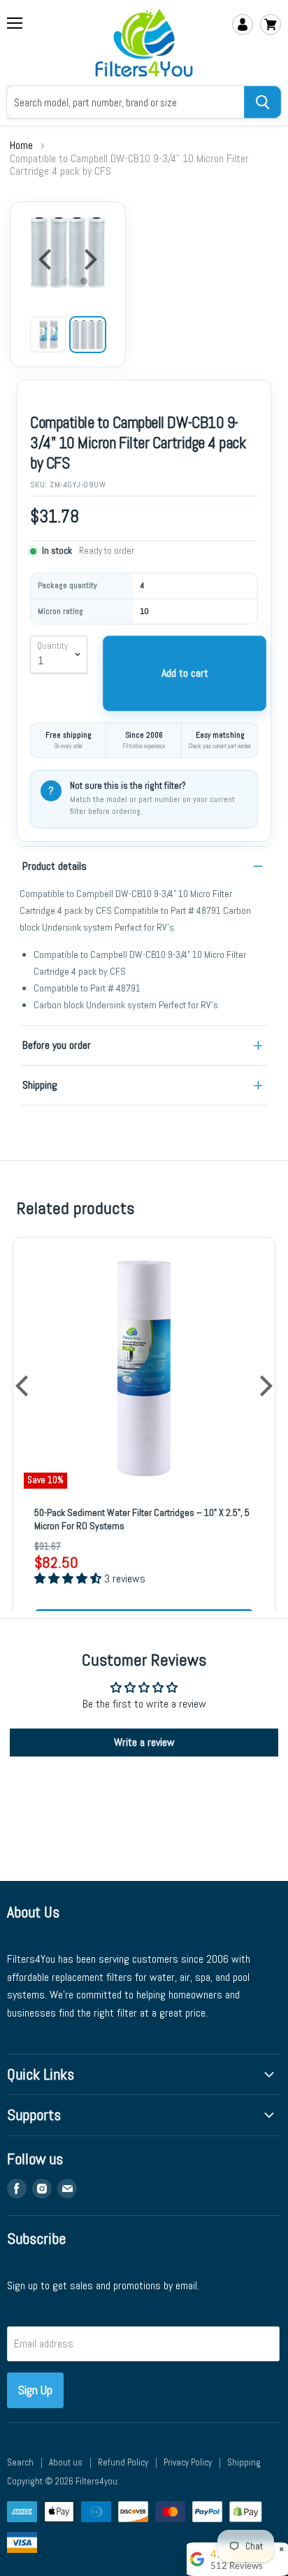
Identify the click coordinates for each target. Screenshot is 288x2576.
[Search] (262, 102)
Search (20, 2462)
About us (66, 2462)
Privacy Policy (188, 2462)
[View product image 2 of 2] (88, 335)
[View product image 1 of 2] (48, 335)
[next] (89, 259)
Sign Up (35, 2390)
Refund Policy (123, 2462)
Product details (55, 866)
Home (21, 145)
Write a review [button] (144, 1742)
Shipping (40, 1085)
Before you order (57, 1045)
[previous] (47, 259)
